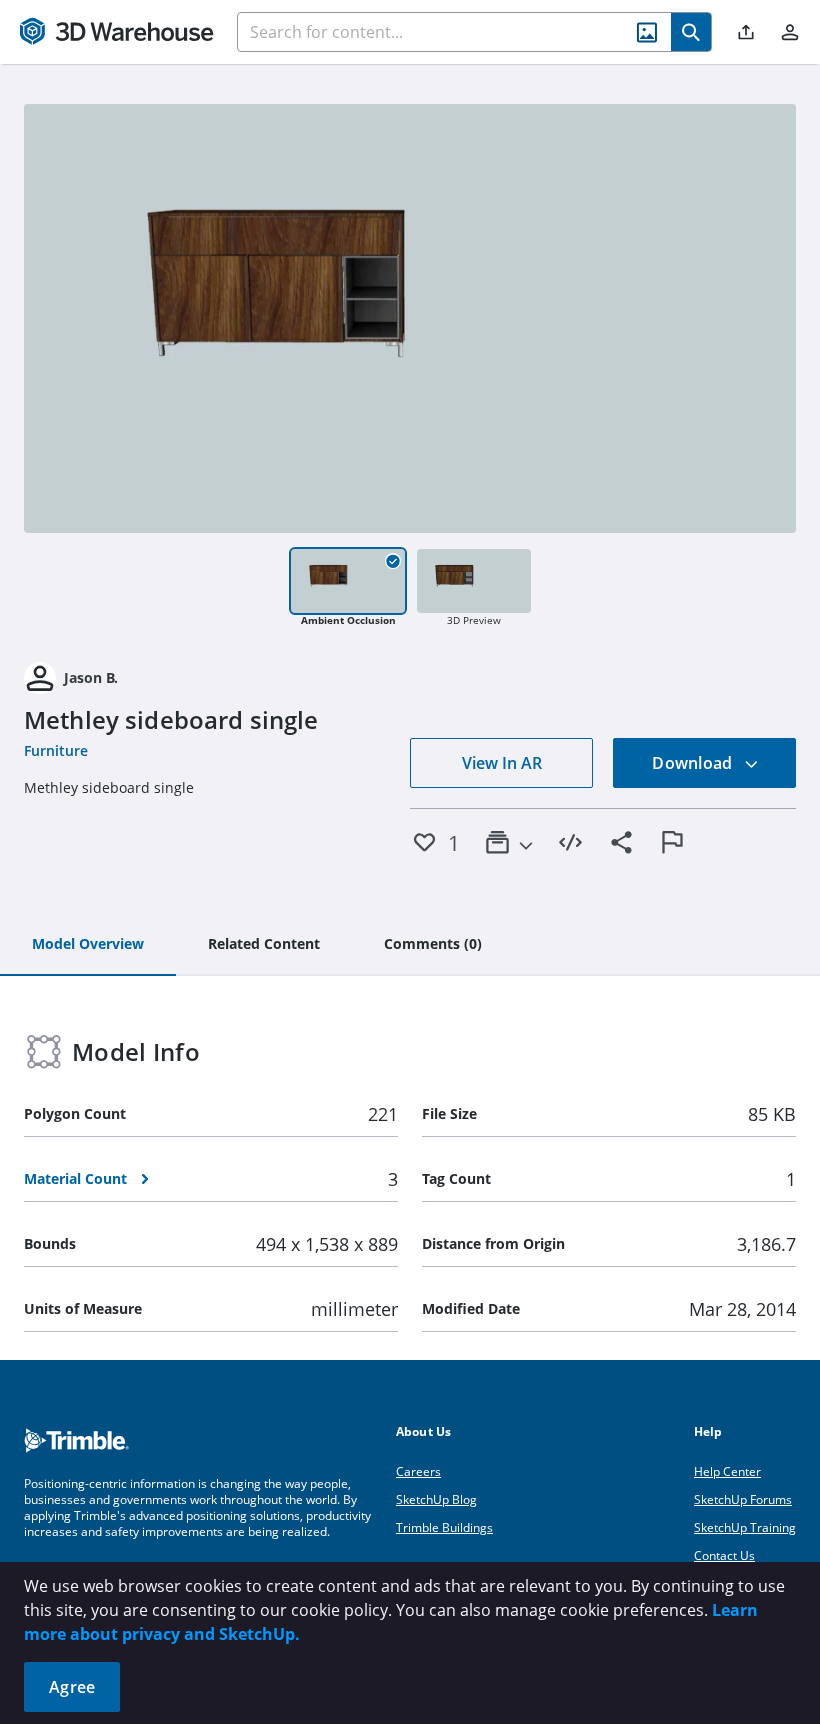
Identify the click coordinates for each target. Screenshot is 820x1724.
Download (694, 763)
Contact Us (724, 1555)
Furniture (56, 750)
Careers (418, 1471)
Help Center (727, 1471)
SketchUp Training (745, 1527)
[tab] (88, 945)
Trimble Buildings (444, 1527)
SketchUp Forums (743, 1499)
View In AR (502, 763)
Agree (72, 1687)
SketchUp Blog (436, 1499)
